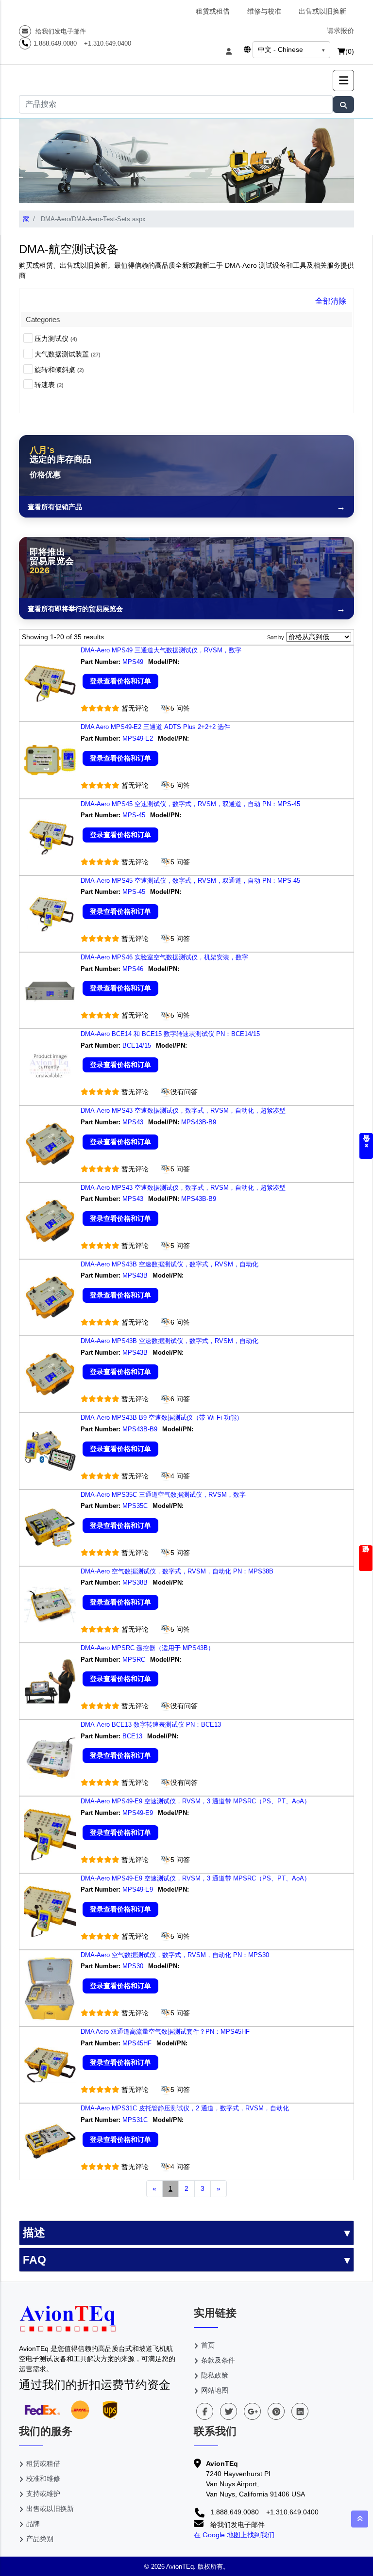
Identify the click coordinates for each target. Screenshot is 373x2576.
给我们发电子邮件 (60, 31)
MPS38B (135, 1582)
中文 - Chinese (280, 49)
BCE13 (132, 1736)
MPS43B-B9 (200, 1122)
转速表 (49, 385)
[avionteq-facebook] (205, 2411)
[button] (343, 81)
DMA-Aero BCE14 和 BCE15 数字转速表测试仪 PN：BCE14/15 (170, 1034)
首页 (208, 2345)
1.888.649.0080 (55, 43)
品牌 (33, 2524)
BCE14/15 (137, 1045)
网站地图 (215, 2390)
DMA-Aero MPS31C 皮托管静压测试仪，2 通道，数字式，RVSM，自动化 (185, 2108)
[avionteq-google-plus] (252, 2411)
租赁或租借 (213, 11)
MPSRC (134, 1660)
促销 (366, 1558)
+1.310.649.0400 (108, 43)
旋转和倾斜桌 (59, 370)
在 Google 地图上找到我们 (234, 2535)
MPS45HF (137, 2043)
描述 (34, 2233)
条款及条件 (218, 2360)
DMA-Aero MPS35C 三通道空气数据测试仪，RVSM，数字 (163, 1495)
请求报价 (340, 31)
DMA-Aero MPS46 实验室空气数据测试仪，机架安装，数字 (164, 957)
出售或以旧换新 (322, 11)
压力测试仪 (56, 339)
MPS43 (133, 1122)
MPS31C (135, 2120)
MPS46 (133, 969)
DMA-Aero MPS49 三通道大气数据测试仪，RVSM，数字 (161, 650)
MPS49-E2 (138, 738)
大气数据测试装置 (68, 354)
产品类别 (40, 2539)
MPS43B (135, 1275)
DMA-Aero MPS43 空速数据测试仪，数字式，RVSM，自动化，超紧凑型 (183, 1110)
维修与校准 (264, 11)
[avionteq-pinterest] (276, 2411)
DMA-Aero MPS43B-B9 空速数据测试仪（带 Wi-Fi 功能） (162, 1418)
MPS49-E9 (138, 1813)
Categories (43, 319)
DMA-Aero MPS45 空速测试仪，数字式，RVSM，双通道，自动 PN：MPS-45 (190, 804)
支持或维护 (43, 2494)
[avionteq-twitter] (229, 2411)
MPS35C (135, 1506)
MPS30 (133, 1966)
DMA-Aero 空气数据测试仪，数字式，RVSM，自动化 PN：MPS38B (177, 1571)
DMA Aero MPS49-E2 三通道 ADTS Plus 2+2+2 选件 (155, 727)
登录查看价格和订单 (120, 681)
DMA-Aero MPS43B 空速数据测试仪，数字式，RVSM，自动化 (170, 1264)
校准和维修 (43, 2479)
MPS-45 (134, 815)
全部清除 (331, 301)
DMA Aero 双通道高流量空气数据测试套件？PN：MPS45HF (165, 2032)
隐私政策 (215, 2375)
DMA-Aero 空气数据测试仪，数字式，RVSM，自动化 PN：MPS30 (175, 1955)
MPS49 (133, 662)
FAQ (34, 2260)
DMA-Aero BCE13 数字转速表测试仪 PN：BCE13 (151, 1725)
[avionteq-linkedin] (300, 2411)
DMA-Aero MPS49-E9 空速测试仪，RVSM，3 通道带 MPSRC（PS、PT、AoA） (195, 1801)
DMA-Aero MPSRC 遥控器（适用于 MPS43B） (147, 1648)
